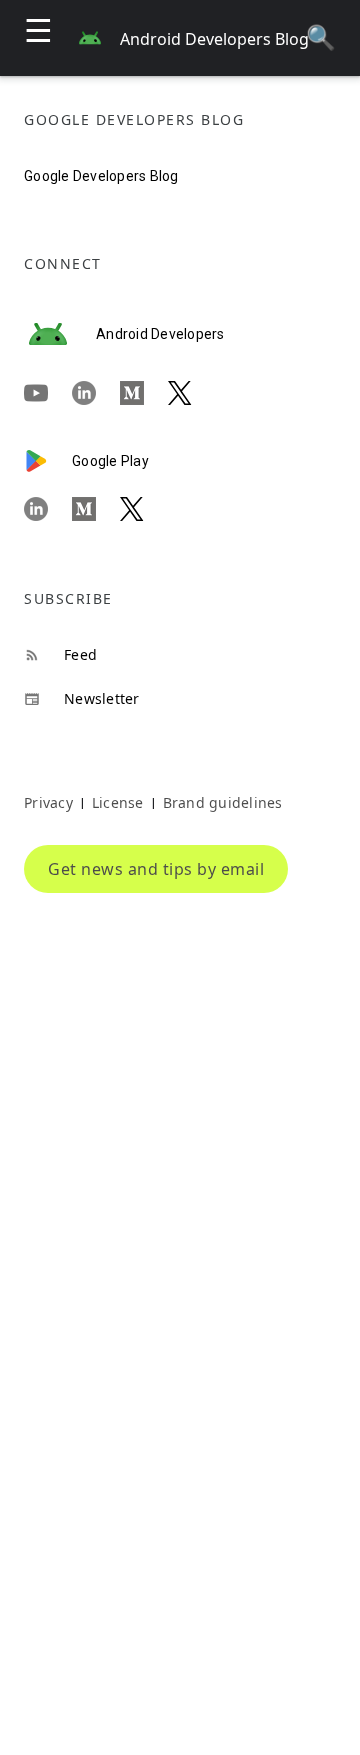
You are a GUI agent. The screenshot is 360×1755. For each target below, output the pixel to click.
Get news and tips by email (156, 869)
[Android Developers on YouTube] (48, 394)
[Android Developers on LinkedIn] (96, 394)
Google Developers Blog (101, 176)
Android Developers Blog (214, 39)
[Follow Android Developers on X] (192, 394)
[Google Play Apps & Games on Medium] (96, 509)
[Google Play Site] (48, 461)
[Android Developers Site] (60, 334)
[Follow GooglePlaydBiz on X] (144, 509)
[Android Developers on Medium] (144, 394)
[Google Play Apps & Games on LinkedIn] (48, 509)
